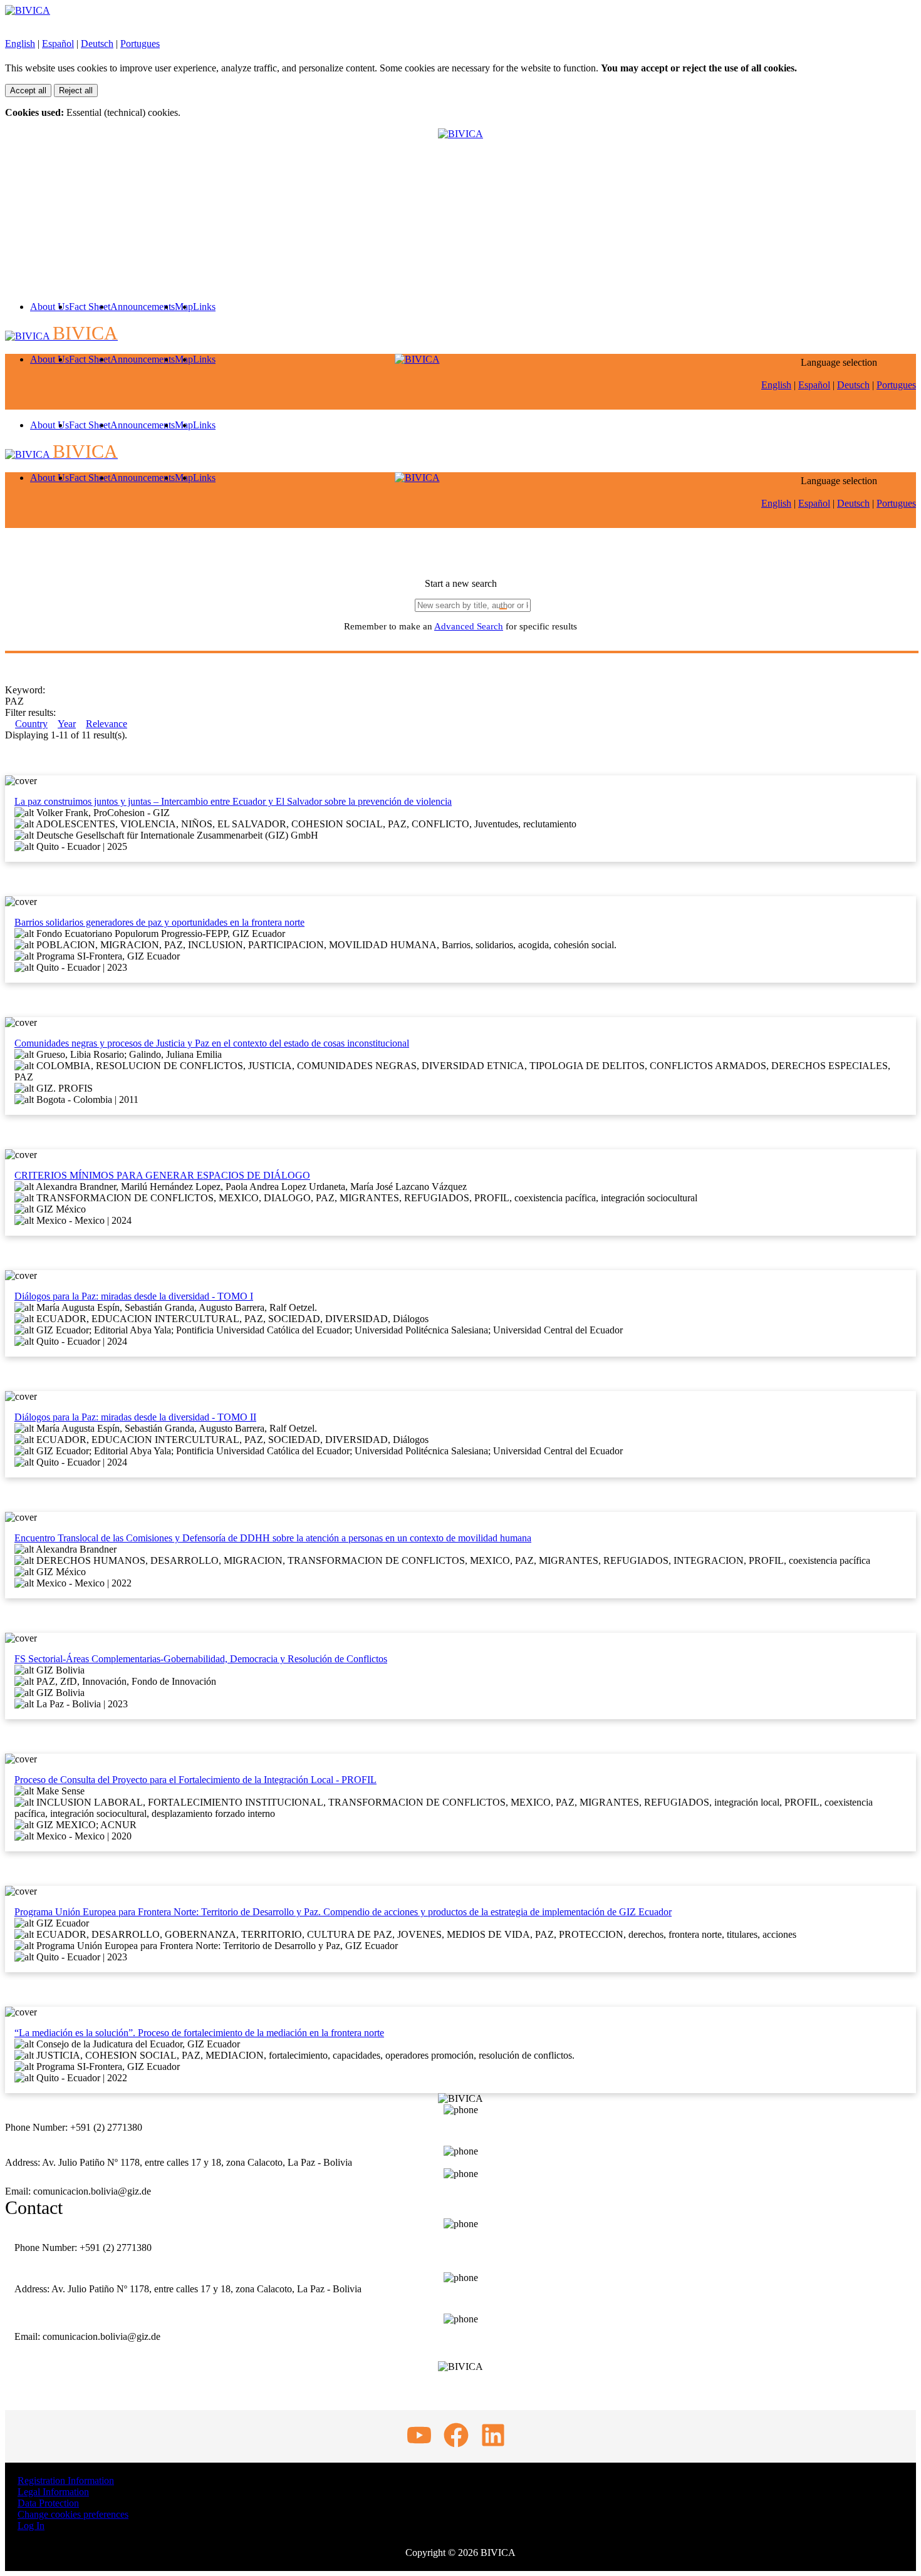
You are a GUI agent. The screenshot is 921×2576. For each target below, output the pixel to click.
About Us (49, 307)
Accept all (28, 91)
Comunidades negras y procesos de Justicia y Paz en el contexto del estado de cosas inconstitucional (212, 1043)
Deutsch (97, 44)
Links (204, 307)
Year (67, 724)
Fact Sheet (90, 307)
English (20, 44)
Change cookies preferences (73, 2514)
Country (31, 724)
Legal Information (53, 2492)
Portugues (140, 44)
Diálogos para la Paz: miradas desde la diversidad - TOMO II (135, 1417)
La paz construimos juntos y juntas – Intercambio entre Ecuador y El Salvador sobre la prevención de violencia (233, 801)
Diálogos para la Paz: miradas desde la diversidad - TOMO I (134, 1296)
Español (58, 44)
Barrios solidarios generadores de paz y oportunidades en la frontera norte (159, 922)
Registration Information (66, 2480)
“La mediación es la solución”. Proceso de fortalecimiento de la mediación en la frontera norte (199, 2033)
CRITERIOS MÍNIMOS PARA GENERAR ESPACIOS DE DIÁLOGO (162, 1175)
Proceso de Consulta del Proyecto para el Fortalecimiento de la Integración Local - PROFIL (195, 1780)
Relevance (107, 724)
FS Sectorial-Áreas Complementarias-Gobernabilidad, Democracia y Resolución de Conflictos (201, 1659)
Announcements (143, 307)
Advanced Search (469, 626)
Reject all (76, 91)
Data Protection (48, 2503)
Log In (31, 2526)
